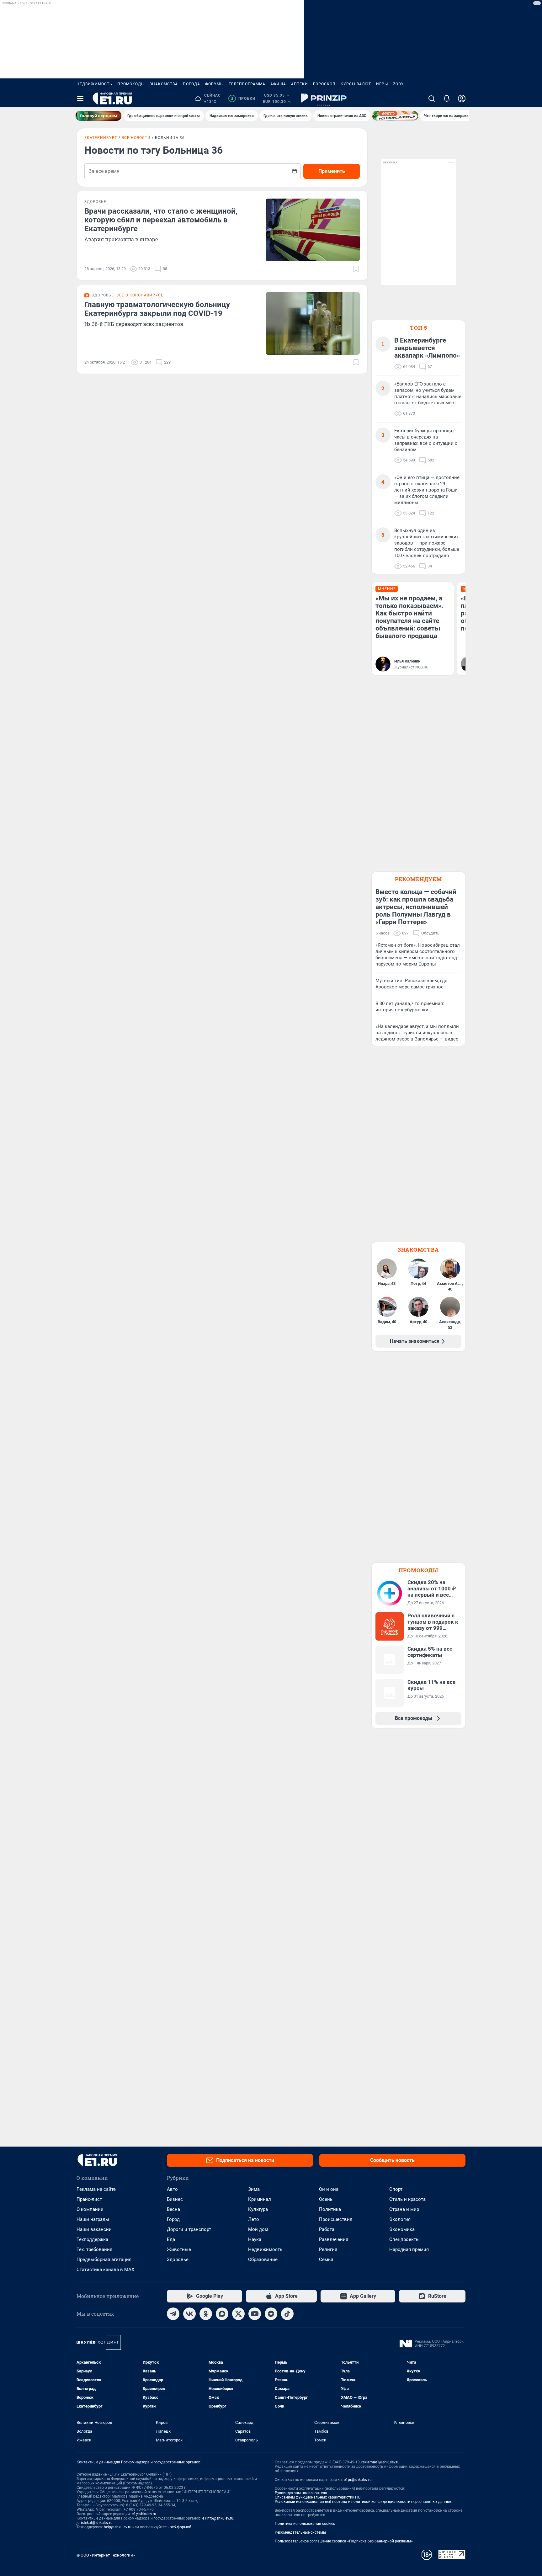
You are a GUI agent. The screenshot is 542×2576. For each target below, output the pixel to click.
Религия (328, 2249)
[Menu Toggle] (80, 98)
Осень (326, 2199)
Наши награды (93, 2219)
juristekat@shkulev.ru (95, 2523)
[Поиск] (432, 98)
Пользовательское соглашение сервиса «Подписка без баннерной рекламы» (344, 2541)
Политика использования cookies (305, 2524)
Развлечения (334, 2239)
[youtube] (255, 2314)
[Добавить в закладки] (356, 269)
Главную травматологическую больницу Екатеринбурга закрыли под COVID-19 (157, 309)
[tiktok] (287, 2314)
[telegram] (173, 2314)
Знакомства (164, 84)
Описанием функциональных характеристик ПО (318, 2497)
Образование (263, 2259)
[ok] (206, 2314)
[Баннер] (98, 116)
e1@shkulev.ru (144, 2514)
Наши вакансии (94, 2229)
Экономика (402, 2229)
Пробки (243, 98)
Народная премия (409, 2249)
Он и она (329, 2189)
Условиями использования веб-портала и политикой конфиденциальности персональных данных (363, 2502)
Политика (330, 2209)
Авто (172, 2189)
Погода (191, 84)
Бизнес (175, 2199)
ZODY (398, 84)
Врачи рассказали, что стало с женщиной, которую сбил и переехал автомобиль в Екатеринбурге (161, 220)
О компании (90, 2209)
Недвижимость (94, 84)
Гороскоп (324, 84)
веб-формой (181, 2527)
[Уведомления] (447, 98)
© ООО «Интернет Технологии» (106, 2555)
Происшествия (336, 2219)
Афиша (278, 84)
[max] (222, 2314)
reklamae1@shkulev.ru (380, 2462)
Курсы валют (356, 84)
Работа (327, 2229)
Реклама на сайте (96, 2189)
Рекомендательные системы (300, 2532)
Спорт (396, 2189)
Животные (179, 2249)
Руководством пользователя (301, 2493)
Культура (258, 2209)
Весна (173, 2209)
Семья (326, 2259)
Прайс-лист (89, 2199)
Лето (254, 2219)
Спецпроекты (404, 2239)
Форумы (214, 84)
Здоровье (178, 2259)
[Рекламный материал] (324, 98)
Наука (255, 2239)
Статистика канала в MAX (105, 2270)
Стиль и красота (407, 2199)
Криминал (260, 2199)
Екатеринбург (101, 138)
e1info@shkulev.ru (218, 2518)
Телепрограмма (247, 84)
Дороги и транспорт (189, 2229)
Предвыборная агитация (104, 2259)
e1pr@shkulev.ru (358, 2480)
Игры (382, 84)
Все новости (136, 138)
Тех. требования (94, 2249)
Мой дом (258, 2229)
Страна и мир (404, 2209)
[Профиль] (462, 98)
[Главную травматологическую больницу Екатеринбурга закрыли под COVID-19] (313, 323)
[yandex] (271, 2314)
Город (173, 2219)
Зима (254, 2189)
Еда (171, 2239)
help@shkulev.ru (118, 2527)
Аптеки (300, 84)
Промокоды (131, 84)
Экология (400, 2219)
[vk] (189, 2314)
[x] (238, 2314)
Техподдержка (92, 2239)
